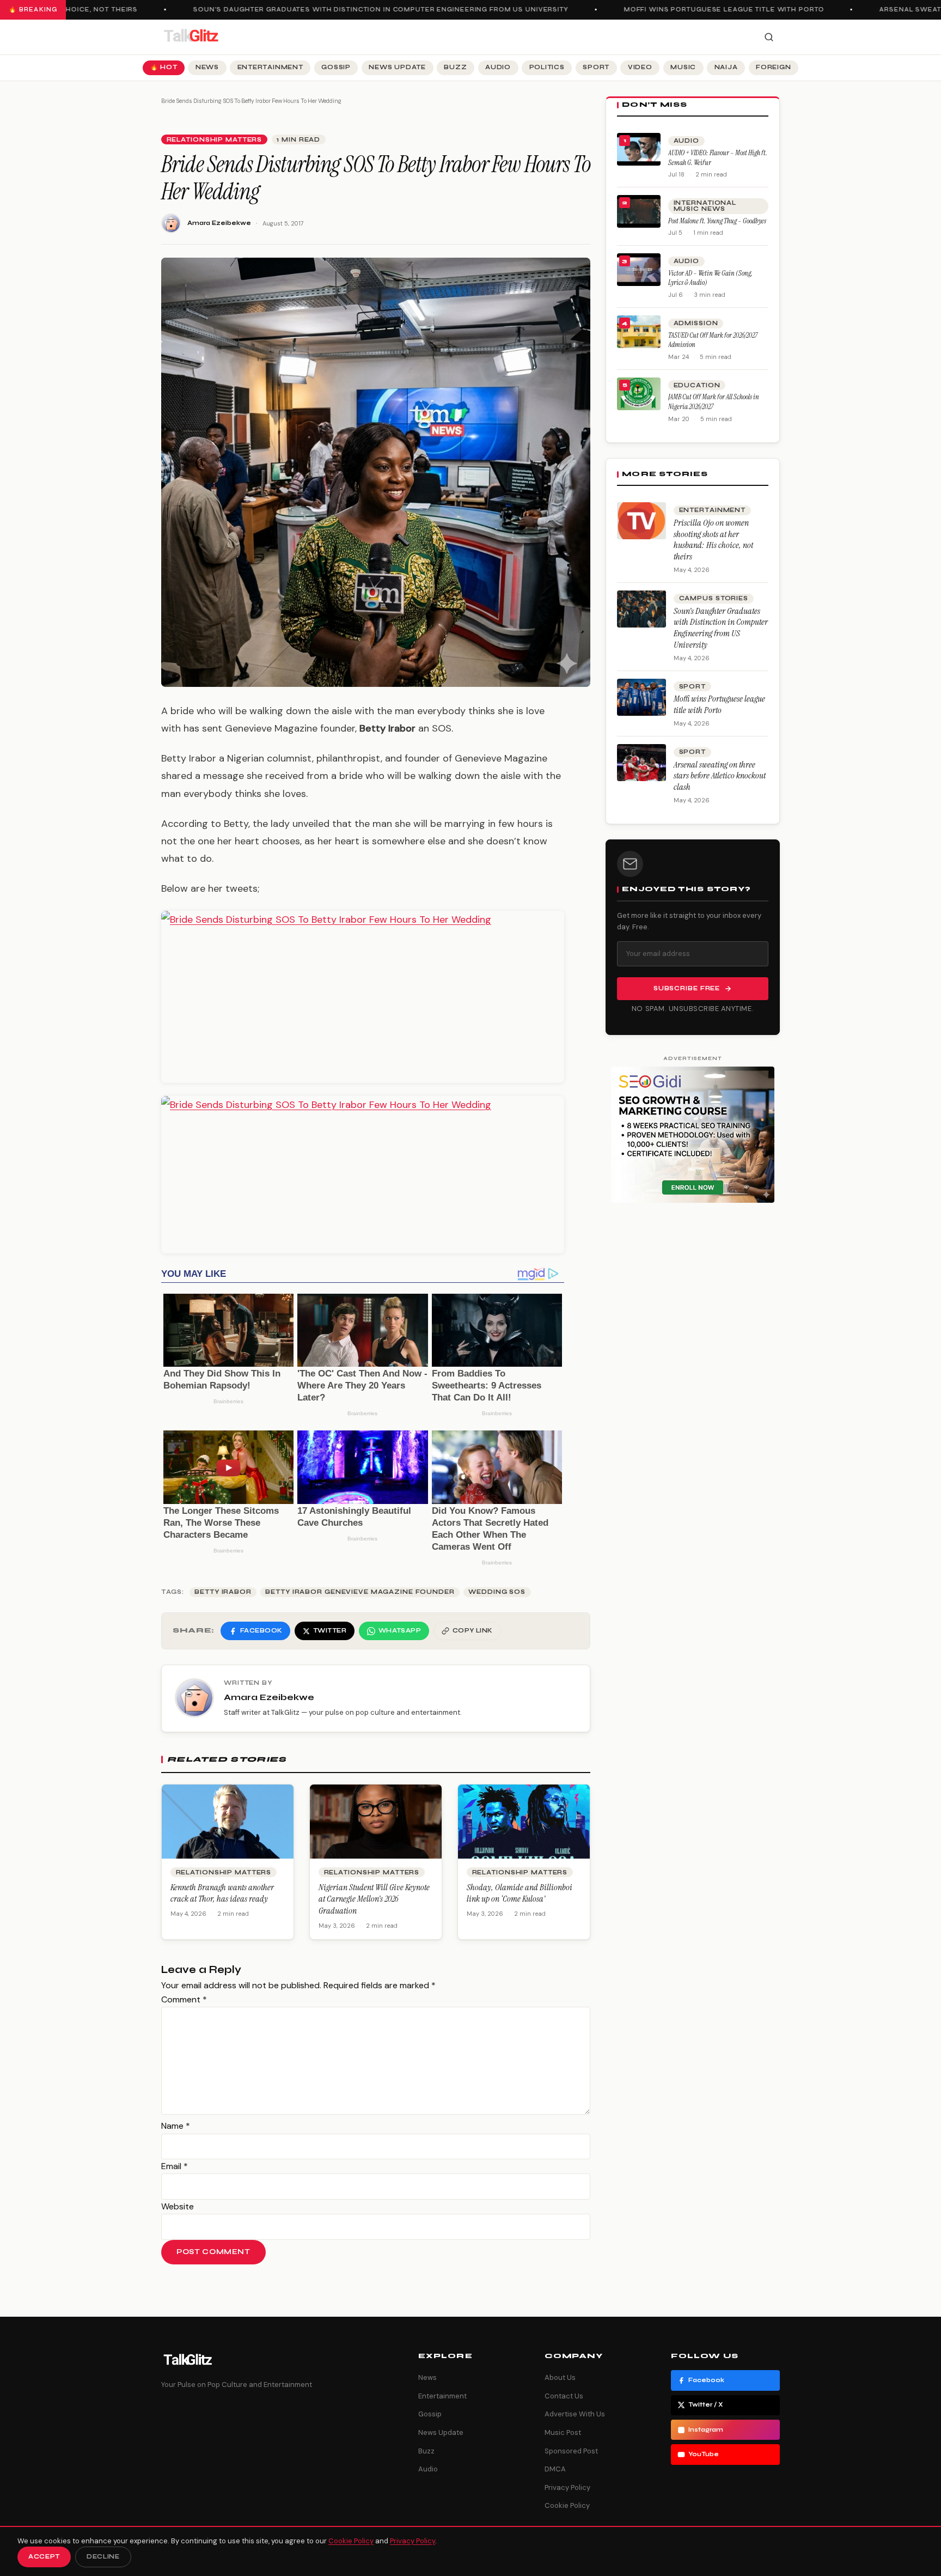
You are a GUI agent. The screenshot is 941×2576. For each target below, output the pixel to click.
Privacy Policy (567, 2487)
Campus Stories (714, 598)
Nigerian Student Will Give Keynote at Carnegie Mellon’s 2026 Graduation (374, 1899)
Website (178, 2206)
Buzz (455, 67)
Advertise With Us (575, 2414)
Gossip (336, 67)
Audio (498, 67)
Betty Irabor (223, 1592)
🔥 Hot (164, 67)
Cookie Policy (567, 2505)
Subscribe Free (687, 988)
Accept (44, 2557)
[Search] (769, 37)
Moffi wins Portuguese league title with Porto (698, 10)
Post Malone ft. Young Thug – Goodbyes (717, 221)
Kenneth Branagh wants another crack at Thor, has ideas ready (222, 1893)
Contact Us (564, 2396)
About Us (560, 2377)
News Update (397, 67)
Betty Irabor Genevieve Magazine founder (360, 1592)
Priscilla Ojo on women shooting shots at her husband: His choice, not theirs (713, 540)
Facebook (706, 2380)
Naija (726, 67)
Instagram (706, 2430)
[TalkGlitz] (191, 37)
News (207, 67)
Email (175, 2166)
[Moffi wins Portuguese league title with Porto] (641, 697)
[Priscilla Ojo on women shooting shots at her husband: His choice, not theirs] (641, 521)
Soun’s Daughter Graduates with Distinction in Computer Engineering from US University (354, 10)
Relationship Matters (215, 140)
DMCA (555, 2469)
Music (683, 67)
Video (640, 67)
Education (697, 385)
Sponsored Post (571, 2451)
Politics (547, 67)
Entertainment (270, 67)
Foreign (773, 67)
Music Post (563, 2432)
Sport (596, 67)
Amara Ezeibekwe (219, 223)
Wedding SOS (497, 1592)
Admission (696, 323)
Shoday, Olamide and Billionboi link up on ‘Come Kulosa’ (520, 1893)
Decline (103, 2557)
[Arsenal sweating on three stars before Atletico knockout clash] (641, 763)
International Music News (705, 206)
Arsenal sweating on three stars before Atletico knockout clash (720, 776)
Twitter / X (706, 2405)
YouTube (704, 2454)
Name (176, 2126)
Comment (184, 1999)
